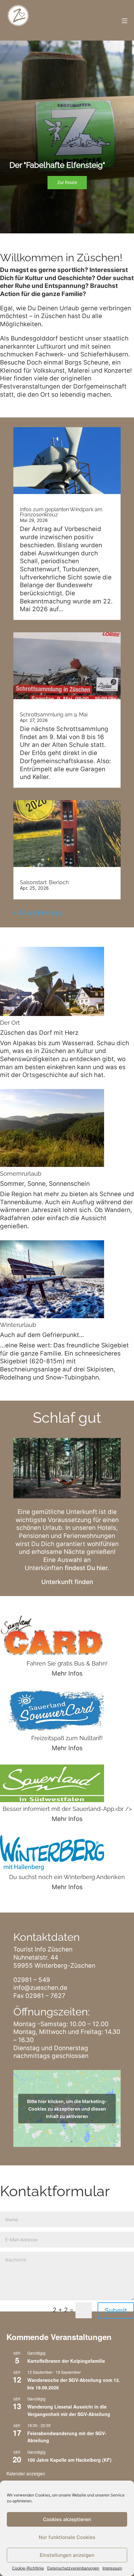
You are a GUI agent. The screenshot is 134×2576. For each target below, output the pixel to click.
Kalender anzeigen (26, 2473)
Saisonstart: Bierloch (44, 882)
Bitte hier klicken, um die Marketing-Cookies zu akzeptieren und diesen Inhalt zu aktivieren (67, 2108)
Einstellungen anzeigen (67, 2555)
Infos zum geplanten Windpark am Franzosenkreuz (61, 512)
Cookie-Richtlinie (28, 2568)
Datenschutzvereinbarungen (73, 2568)
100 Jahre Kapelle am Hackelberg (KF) (69, 2460)
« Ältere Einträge (38, 913)
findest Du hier (86, 1568)
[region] (67, 137)
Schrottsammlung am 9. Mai (54, 715)
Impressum (112, 2568)
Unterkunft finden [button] (67, 1582)
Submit (116, 2310)
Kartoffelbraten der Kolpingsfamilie (66, 2361)
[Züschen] (18, 20)
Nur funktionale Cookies (67, 2537)
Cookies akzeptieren (67, 2519)
